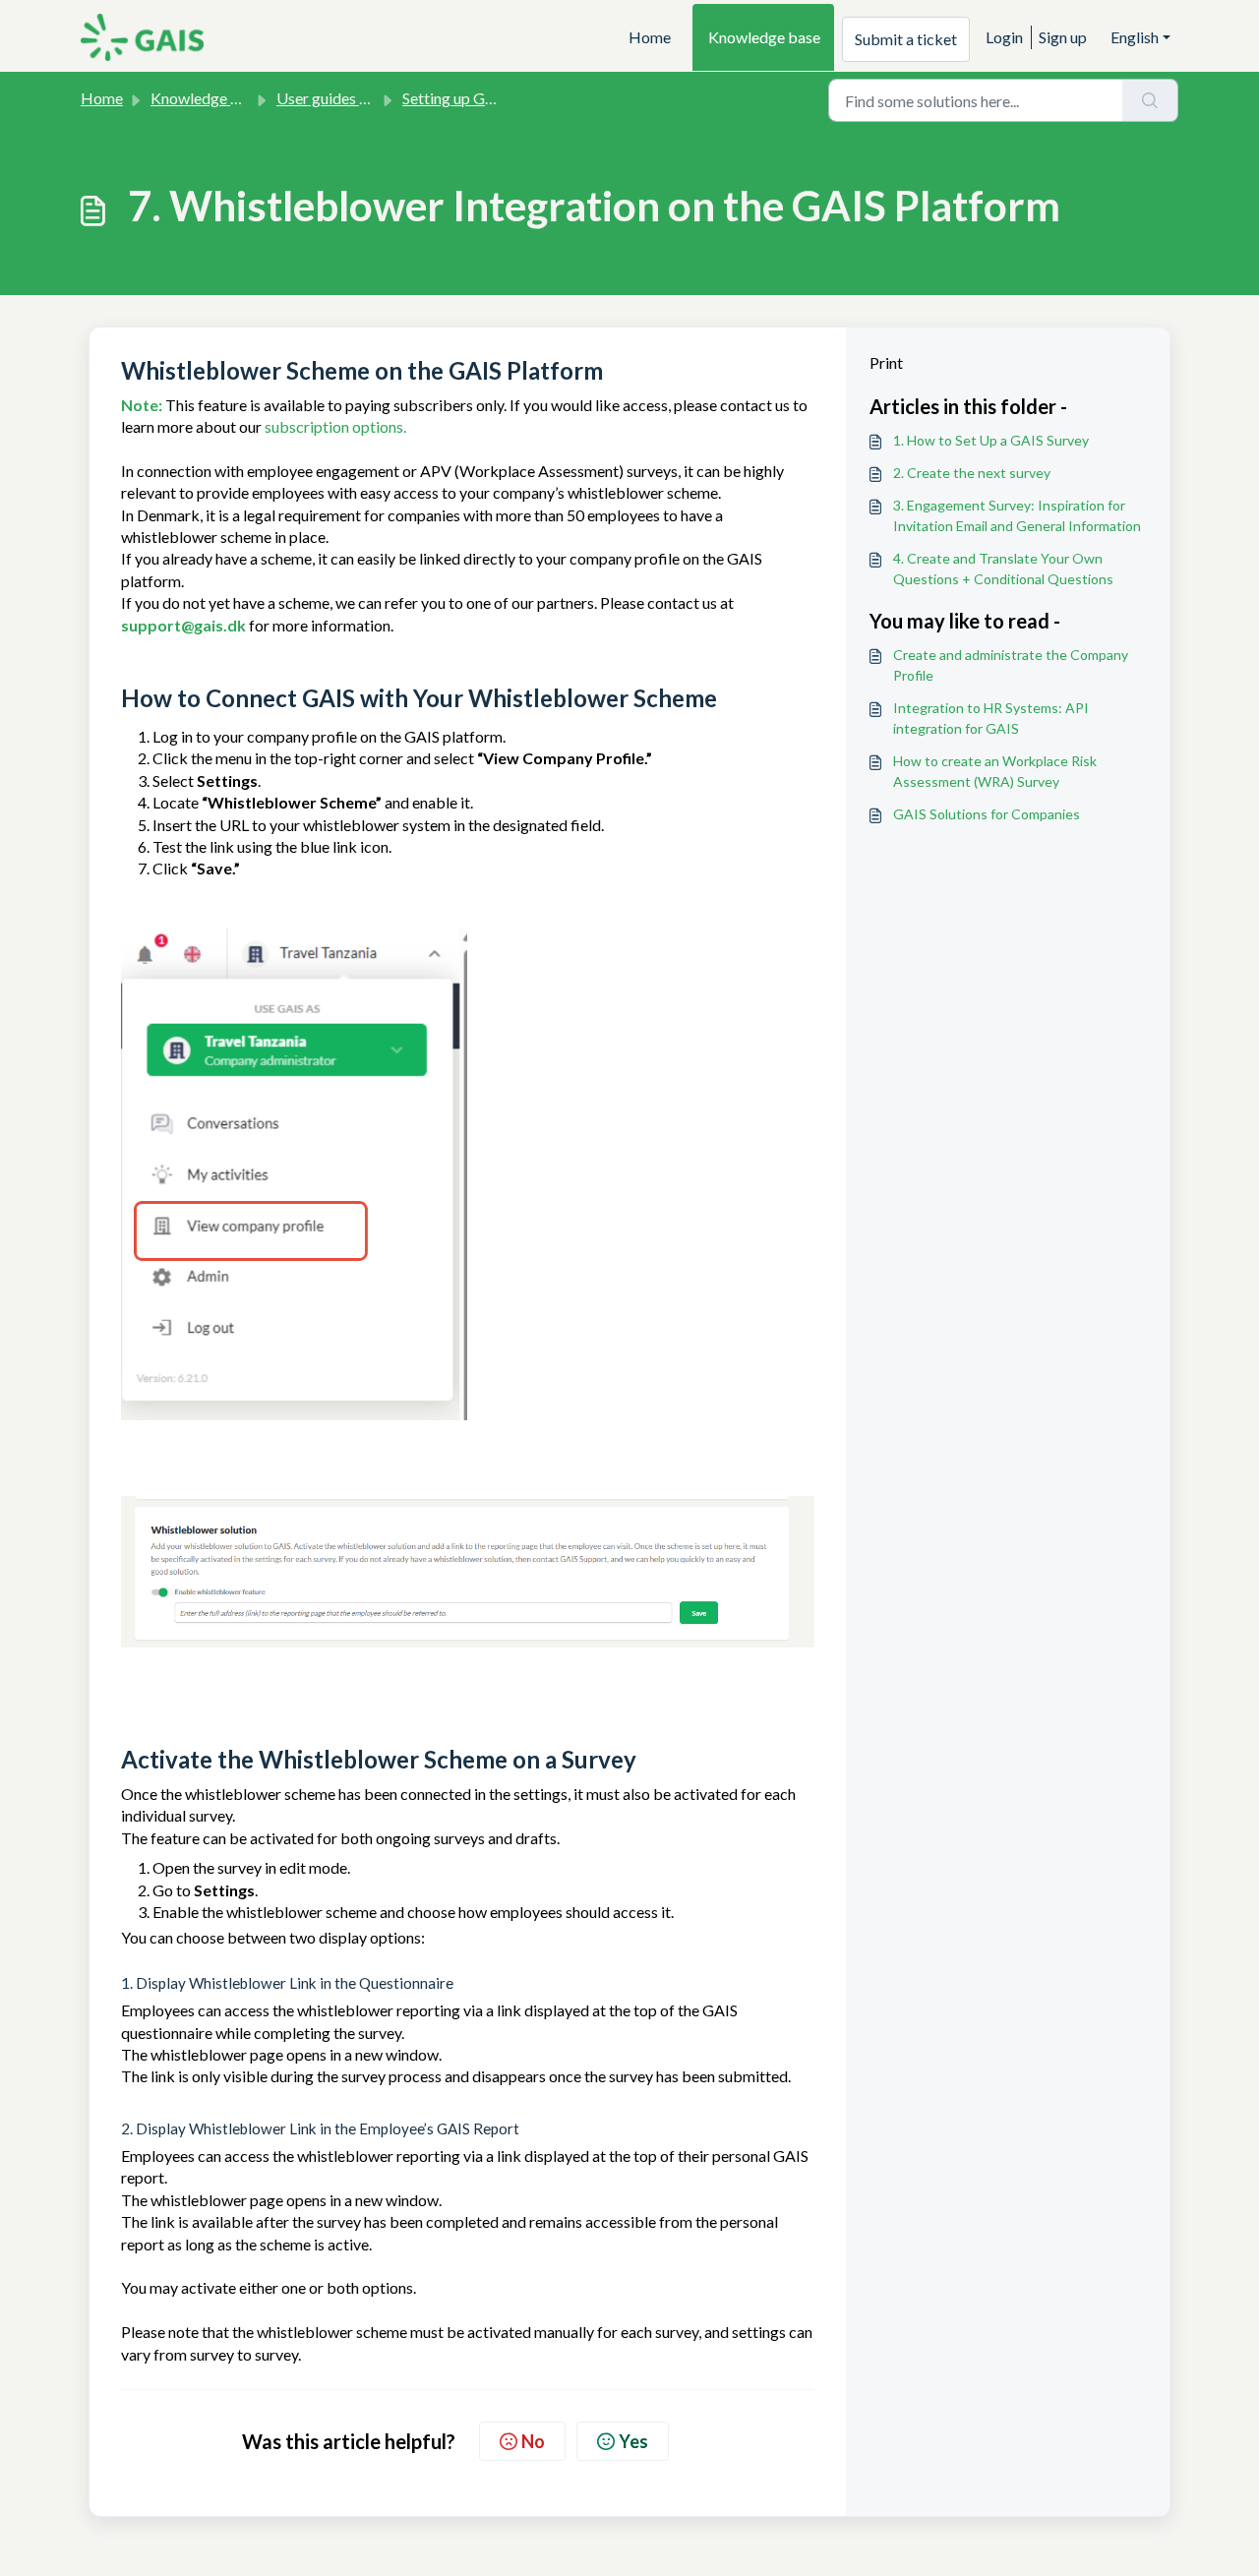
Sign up (1063, 37)
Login (1004, 37)
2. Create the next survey (972, 473)
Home (650, 37)
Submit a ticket (906, 39)
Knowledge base (764, 37)
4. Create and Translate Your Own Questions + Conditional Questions (1003, 569)
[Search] (1150, 100)
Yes (633, 2441)
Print (886, 362)
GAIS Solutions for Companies (987, 814)
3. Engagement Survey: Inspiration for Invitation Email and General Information (1017, 515)
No (533, 2441)
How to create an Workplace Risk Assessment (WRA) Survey (995, 771)
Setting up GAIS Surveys (483, 98)
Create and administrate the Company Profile (1011, 665)
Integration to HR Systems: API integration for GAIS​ (991, 718)
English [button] (1135, 37)
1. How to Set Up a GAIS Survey (991, 440)
